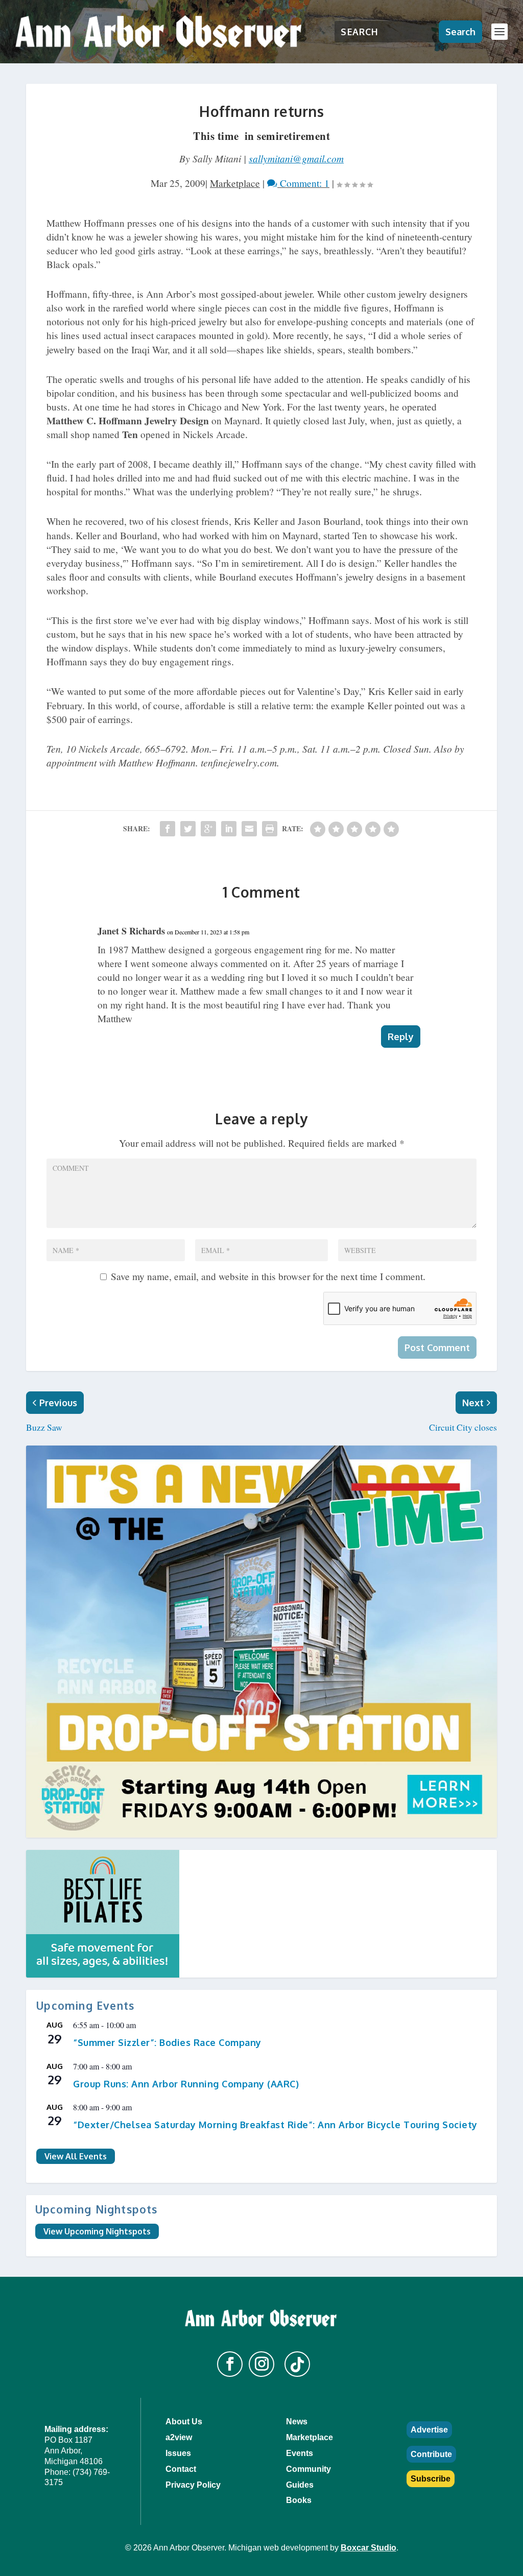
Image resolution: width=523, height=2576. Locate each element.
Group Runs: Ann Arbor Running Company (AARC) (186, 2084)
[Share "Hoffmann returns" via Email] (249, 829)
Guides (300, 2485)
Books (299, 2500)
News (297, 2422)
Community (308, 2469)
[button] (230, 2364)
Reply (401, 1037)
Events (300, 2453)
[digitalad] (261, 1914)
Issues (178, 2453)
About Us (184, 2422)
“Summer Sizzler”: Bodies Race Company (167, 2042)
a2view (179, 2437)
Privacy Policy (193, 2485)
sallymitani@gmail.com (296, 158)
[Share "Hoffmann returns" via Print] (270, 829)
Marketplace (235, 183)
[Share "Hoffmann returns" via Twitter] (188, 829)
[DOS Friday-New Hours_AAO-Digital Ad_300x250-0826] (261, 1642)
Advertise (429, 2430)
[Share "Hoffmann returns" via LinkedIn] (229, 829)
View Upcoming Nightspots (97, 2231)
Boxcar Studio (369, 2548)
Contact (181, 2469)
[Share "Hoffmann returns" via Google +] (208, 829)
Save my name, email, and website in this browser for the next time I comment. (268, 1276)
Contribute (431, 2454)
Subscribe (431, 2479)
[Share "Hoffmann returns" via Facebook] (168, 829)
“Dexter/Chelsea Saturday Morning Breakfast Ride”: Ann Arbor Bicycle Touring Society (275, 2125)
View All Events (76, 2156)
